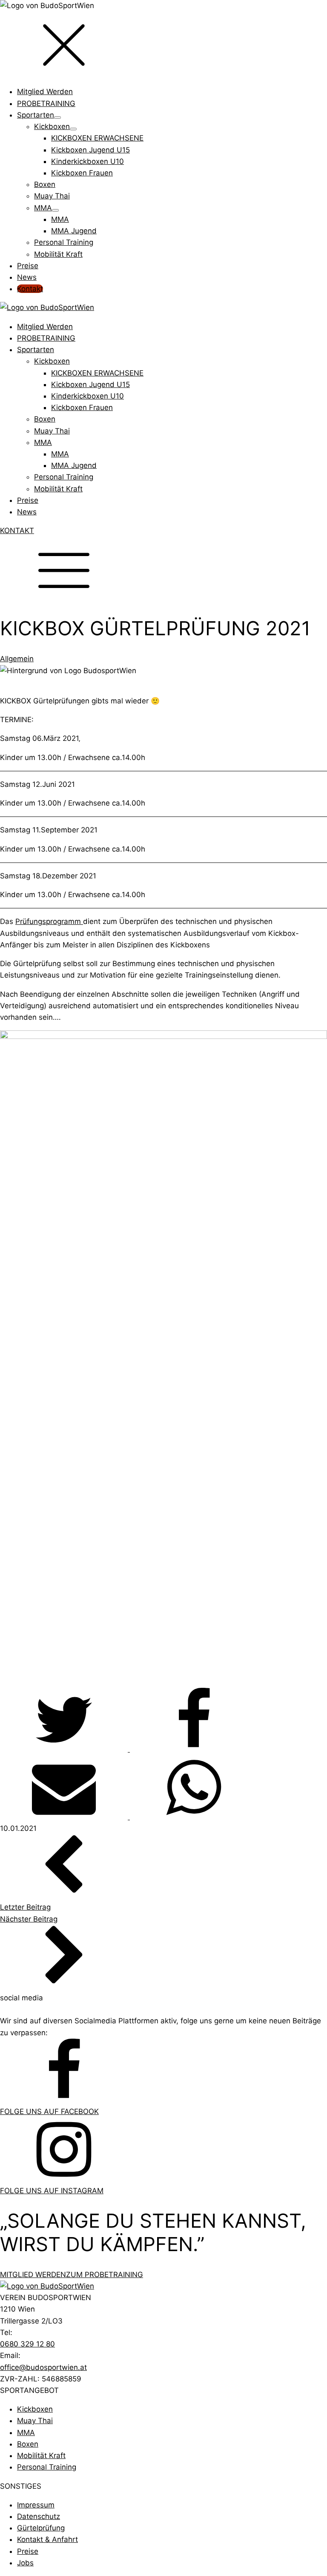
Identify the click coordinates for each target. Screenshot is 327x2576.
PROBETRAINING (46, 338)
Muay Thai (52, 431)
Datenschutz (39, 2516)
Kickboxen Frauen (82, 407)
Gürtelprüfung (41, 2528)
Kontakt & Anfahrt (47, 2539)
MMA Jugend (74, 465)
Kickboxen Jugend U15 (90, 384)
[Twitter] (65, 1749)
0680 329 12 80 (27, 2344)
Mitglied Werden (45, 327)
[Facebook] (194, 1749)
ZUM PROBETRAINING (105, 2275)
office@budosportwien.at (43, 2367)
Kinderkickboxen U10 (87, 396)
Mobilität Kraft (58, 489)
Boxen (45, 419)
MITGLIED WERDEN (33, 2275)
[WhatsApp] (194, 1817)
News (27, 512)
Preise (28, 500)
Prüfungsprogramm (49, 921)
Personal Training (64, 477)
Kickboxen (52, 361)
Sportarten (36, 350)
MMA (43, 442)
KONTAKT (17, 531)
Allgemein (17, 659)
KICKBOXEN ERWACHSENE (97, 373)
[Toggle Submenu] (57, 118)
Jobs (25, 2563)
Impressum (36, 2505)
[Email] (65, 1817)
